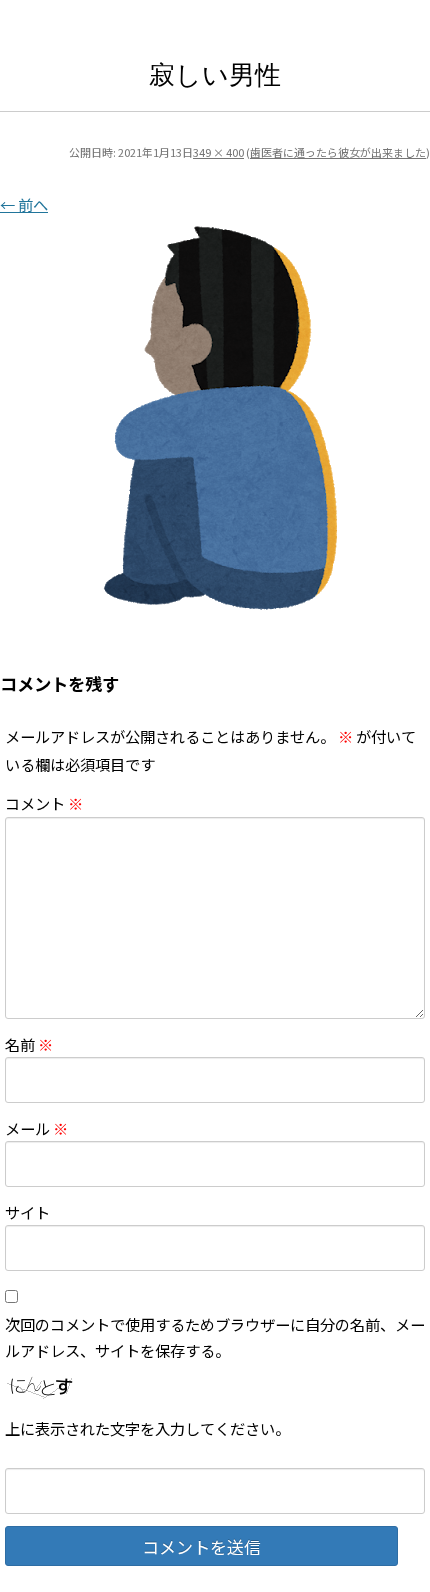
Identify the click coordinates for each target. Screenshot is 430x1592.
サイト (27, 1212)
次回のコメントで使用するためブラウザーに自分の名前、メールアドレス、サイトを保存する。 (215, 1337)
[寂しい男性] (215, 419)
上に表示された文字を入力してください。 (147, 1428)
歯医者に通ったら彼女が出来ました (338, 152)
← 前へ (24, 204)
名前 (29, 1044)
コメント (44, 803)
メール (36, 1128)
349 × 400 (218, 152)
